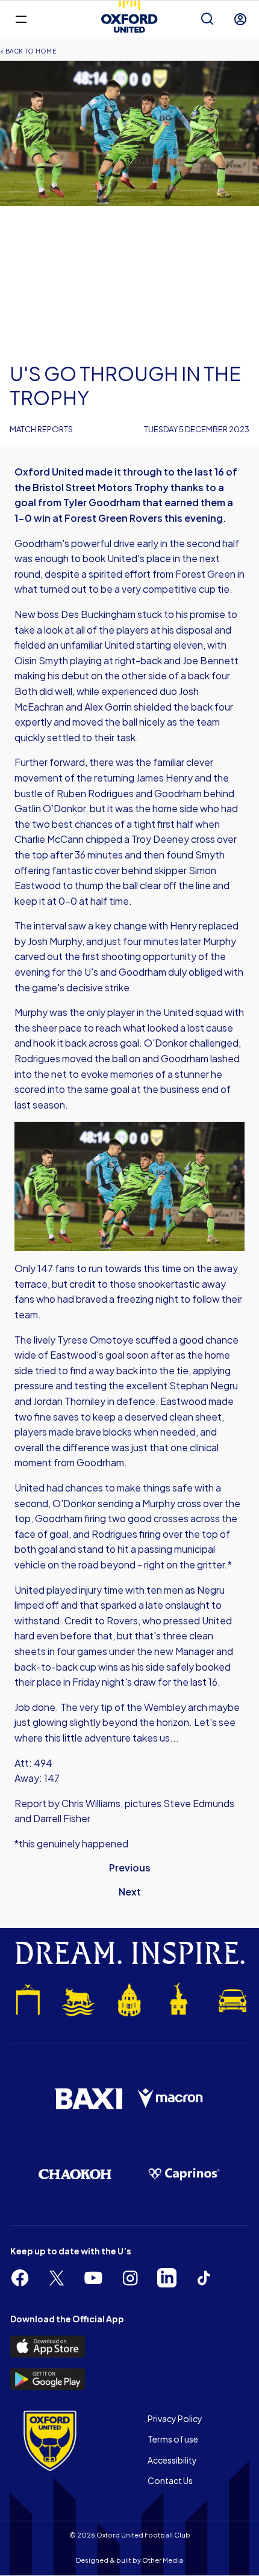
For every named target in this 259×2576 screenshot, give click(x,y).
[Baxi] (88, 2099)
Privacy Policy (175, 2418)
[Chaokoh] (75, 2174)
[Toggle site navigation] (21, 18)
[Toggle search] (207, 19)
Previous (130, 1868)
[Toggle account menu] (240, 19)
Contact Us (170, 2480)
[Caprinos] (184, 2174)
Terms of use (173, 2439)
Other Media (163, 2560)
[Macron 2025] (171, 2098)
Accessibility (172, 2460)
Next (130, 1892)
